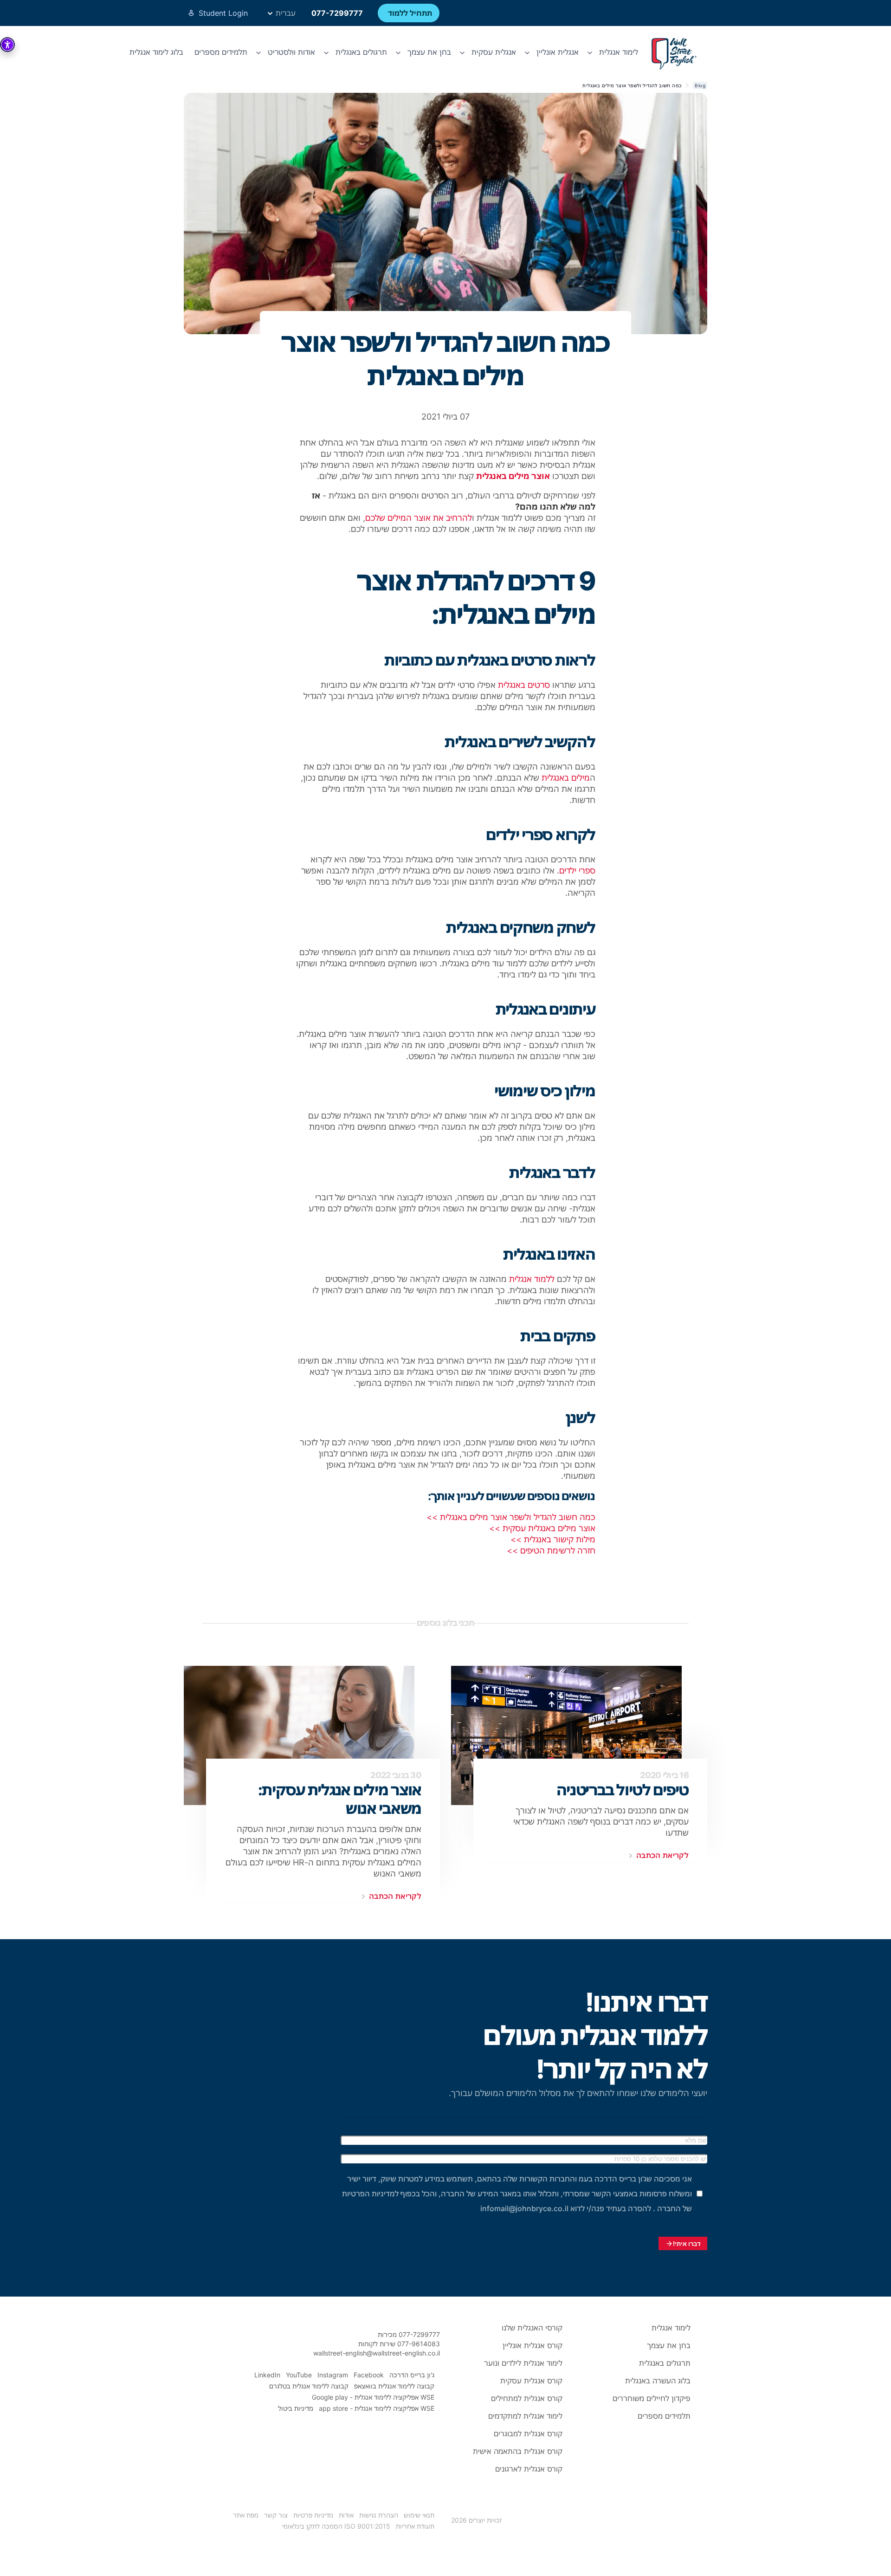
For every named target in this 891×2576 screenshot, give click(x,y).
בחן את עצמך (669, 2345)
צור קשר (276, 2515)
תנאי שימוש (419, 2515)
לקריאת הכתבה (662, 1855)
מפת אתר (246, 2515)
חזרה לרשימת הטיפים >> (551, 1550)
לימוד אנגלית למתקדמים (525, 2416)
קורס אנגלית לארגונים (529, 2469)
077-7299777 (337, 13)
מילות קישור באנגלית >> (553, 1539)
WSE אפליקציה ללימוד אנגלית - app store (377, 2408)
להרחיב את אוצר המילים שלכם (419, 518)
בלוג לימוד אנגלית (156, 52)
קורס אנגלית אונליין (533, 2345)
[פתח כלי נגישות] (7, 45)
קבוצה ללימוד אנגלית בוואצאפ (394, 2386)
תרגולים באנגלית (665, 2363)
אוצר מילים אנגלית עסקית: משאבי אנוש (340, 1799)
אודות (346, 2515)
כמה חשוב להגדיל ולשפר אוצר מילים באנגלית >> (511, 1517)
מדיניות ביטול (296, 2408)
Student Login (223, 13)
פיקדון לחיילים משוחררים (652, 2398)
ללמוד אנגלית (532, 1279)
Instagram (333, 2375)
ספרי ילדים (577, 871)
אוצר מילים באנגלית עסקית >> (541, 1528)
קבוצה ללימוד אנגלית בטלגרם (309, 2386)
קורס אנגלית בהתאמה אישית (518, 2451)
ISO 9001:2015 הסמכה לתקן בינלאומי (336, 2526)
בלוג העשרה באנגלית (658, 2381)
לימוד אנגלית (671, 2328)
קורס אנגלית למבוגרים (528, 2434)
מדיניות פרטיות (313, 2515)
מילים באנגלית (566, 778)
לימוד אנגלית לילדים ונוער (523, 2363)
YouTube (299, 2375)
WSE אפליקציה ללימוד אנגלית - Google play (373, 2397)
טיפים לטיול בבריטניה (623, 1790)
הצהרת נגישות (379, 2515)
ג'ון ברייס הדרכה (412, 2375)
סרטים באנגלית (524, 685)
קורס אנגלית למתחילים (527, 2398)
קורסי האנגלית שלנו (532, 2328)
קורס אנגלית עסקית (531, 2381)
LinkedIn (267, 2375)
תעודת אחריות (415, 2526)
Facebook (369, 2375)
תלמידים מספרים (221, 52)
